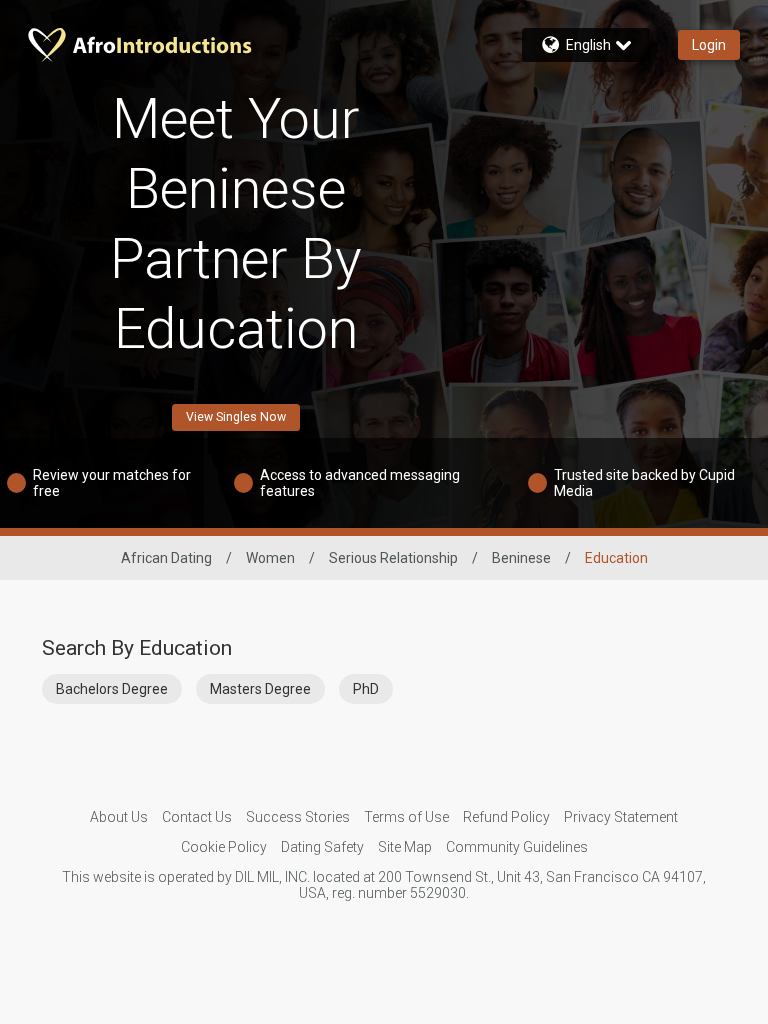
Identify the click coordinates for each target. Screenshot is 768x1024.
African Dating (166, 558)
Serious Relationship (393, 558)
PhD (366, 689)
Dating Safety (322, 847)
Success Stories (298, 817)
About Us (119, 817)
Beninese (521, 558)
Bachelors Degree (112, 689)
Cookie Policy (224, 847)
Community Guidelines (517, 847)
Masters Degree (260, 689)
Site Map (405, 847)
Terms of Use (406, 817)
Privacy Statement (621, 817)
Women (270, 558)
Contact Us (197, 817)
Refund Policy (506, 817)
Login (709, 45)
